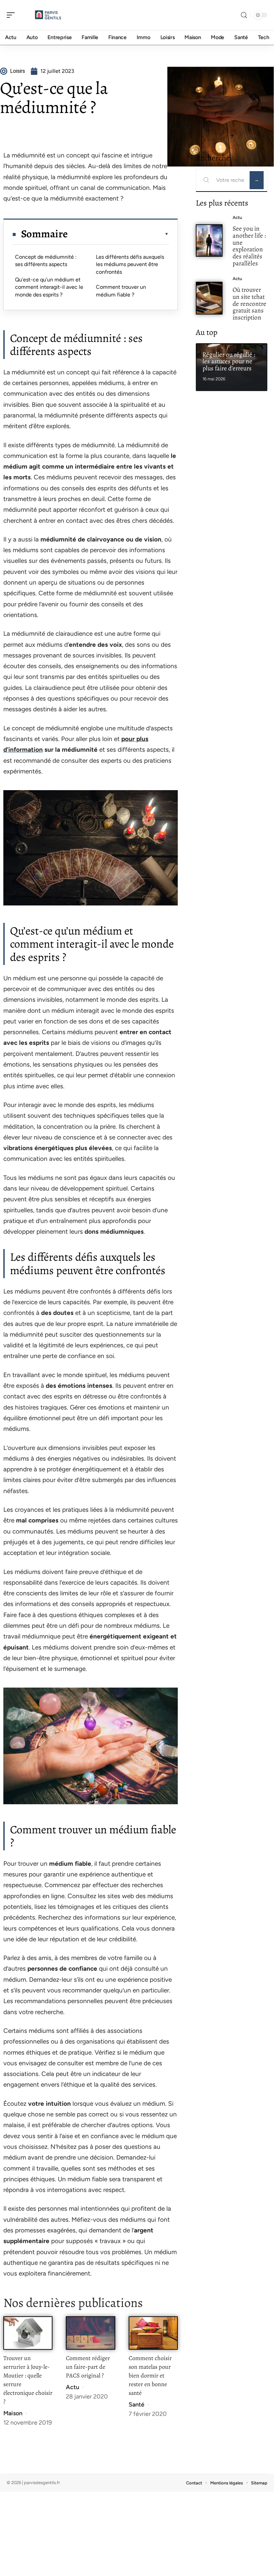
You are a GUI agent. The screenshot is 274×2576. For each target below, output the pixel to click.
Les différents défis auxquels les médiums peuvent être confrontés (130, 264)
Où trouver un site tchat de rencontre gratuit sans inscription (249, 303)
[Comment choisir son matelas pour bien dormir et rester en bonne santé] (153, 2333)
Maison (13, 2413)
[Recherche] (244, 15)
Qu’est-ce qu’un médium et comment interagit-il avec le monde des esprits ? (49, 287)
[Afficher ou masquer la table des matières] (118, 234)
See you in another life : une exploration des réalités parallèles (249, 246)
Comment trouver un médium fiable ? (121, 291)
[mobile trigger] (12, 15)
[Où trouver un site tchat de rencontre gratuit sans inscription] (209, 298)
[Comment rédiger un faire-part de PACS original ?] (90, 2333)
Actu (73, 2387)
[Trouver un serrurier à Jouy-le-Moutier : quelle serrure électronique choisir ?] (28, 2333)
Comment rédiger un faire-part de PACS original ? (88, 2367)
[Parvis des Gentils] (48, 15)
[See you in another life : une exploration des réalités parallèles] (209, 241)
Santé (136, 2405)
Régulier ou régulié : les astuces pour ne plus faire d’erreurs (229, 361)
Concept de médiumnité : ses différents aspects (46, 261)
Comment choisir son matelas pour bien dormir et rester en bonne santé (150, 2375)
